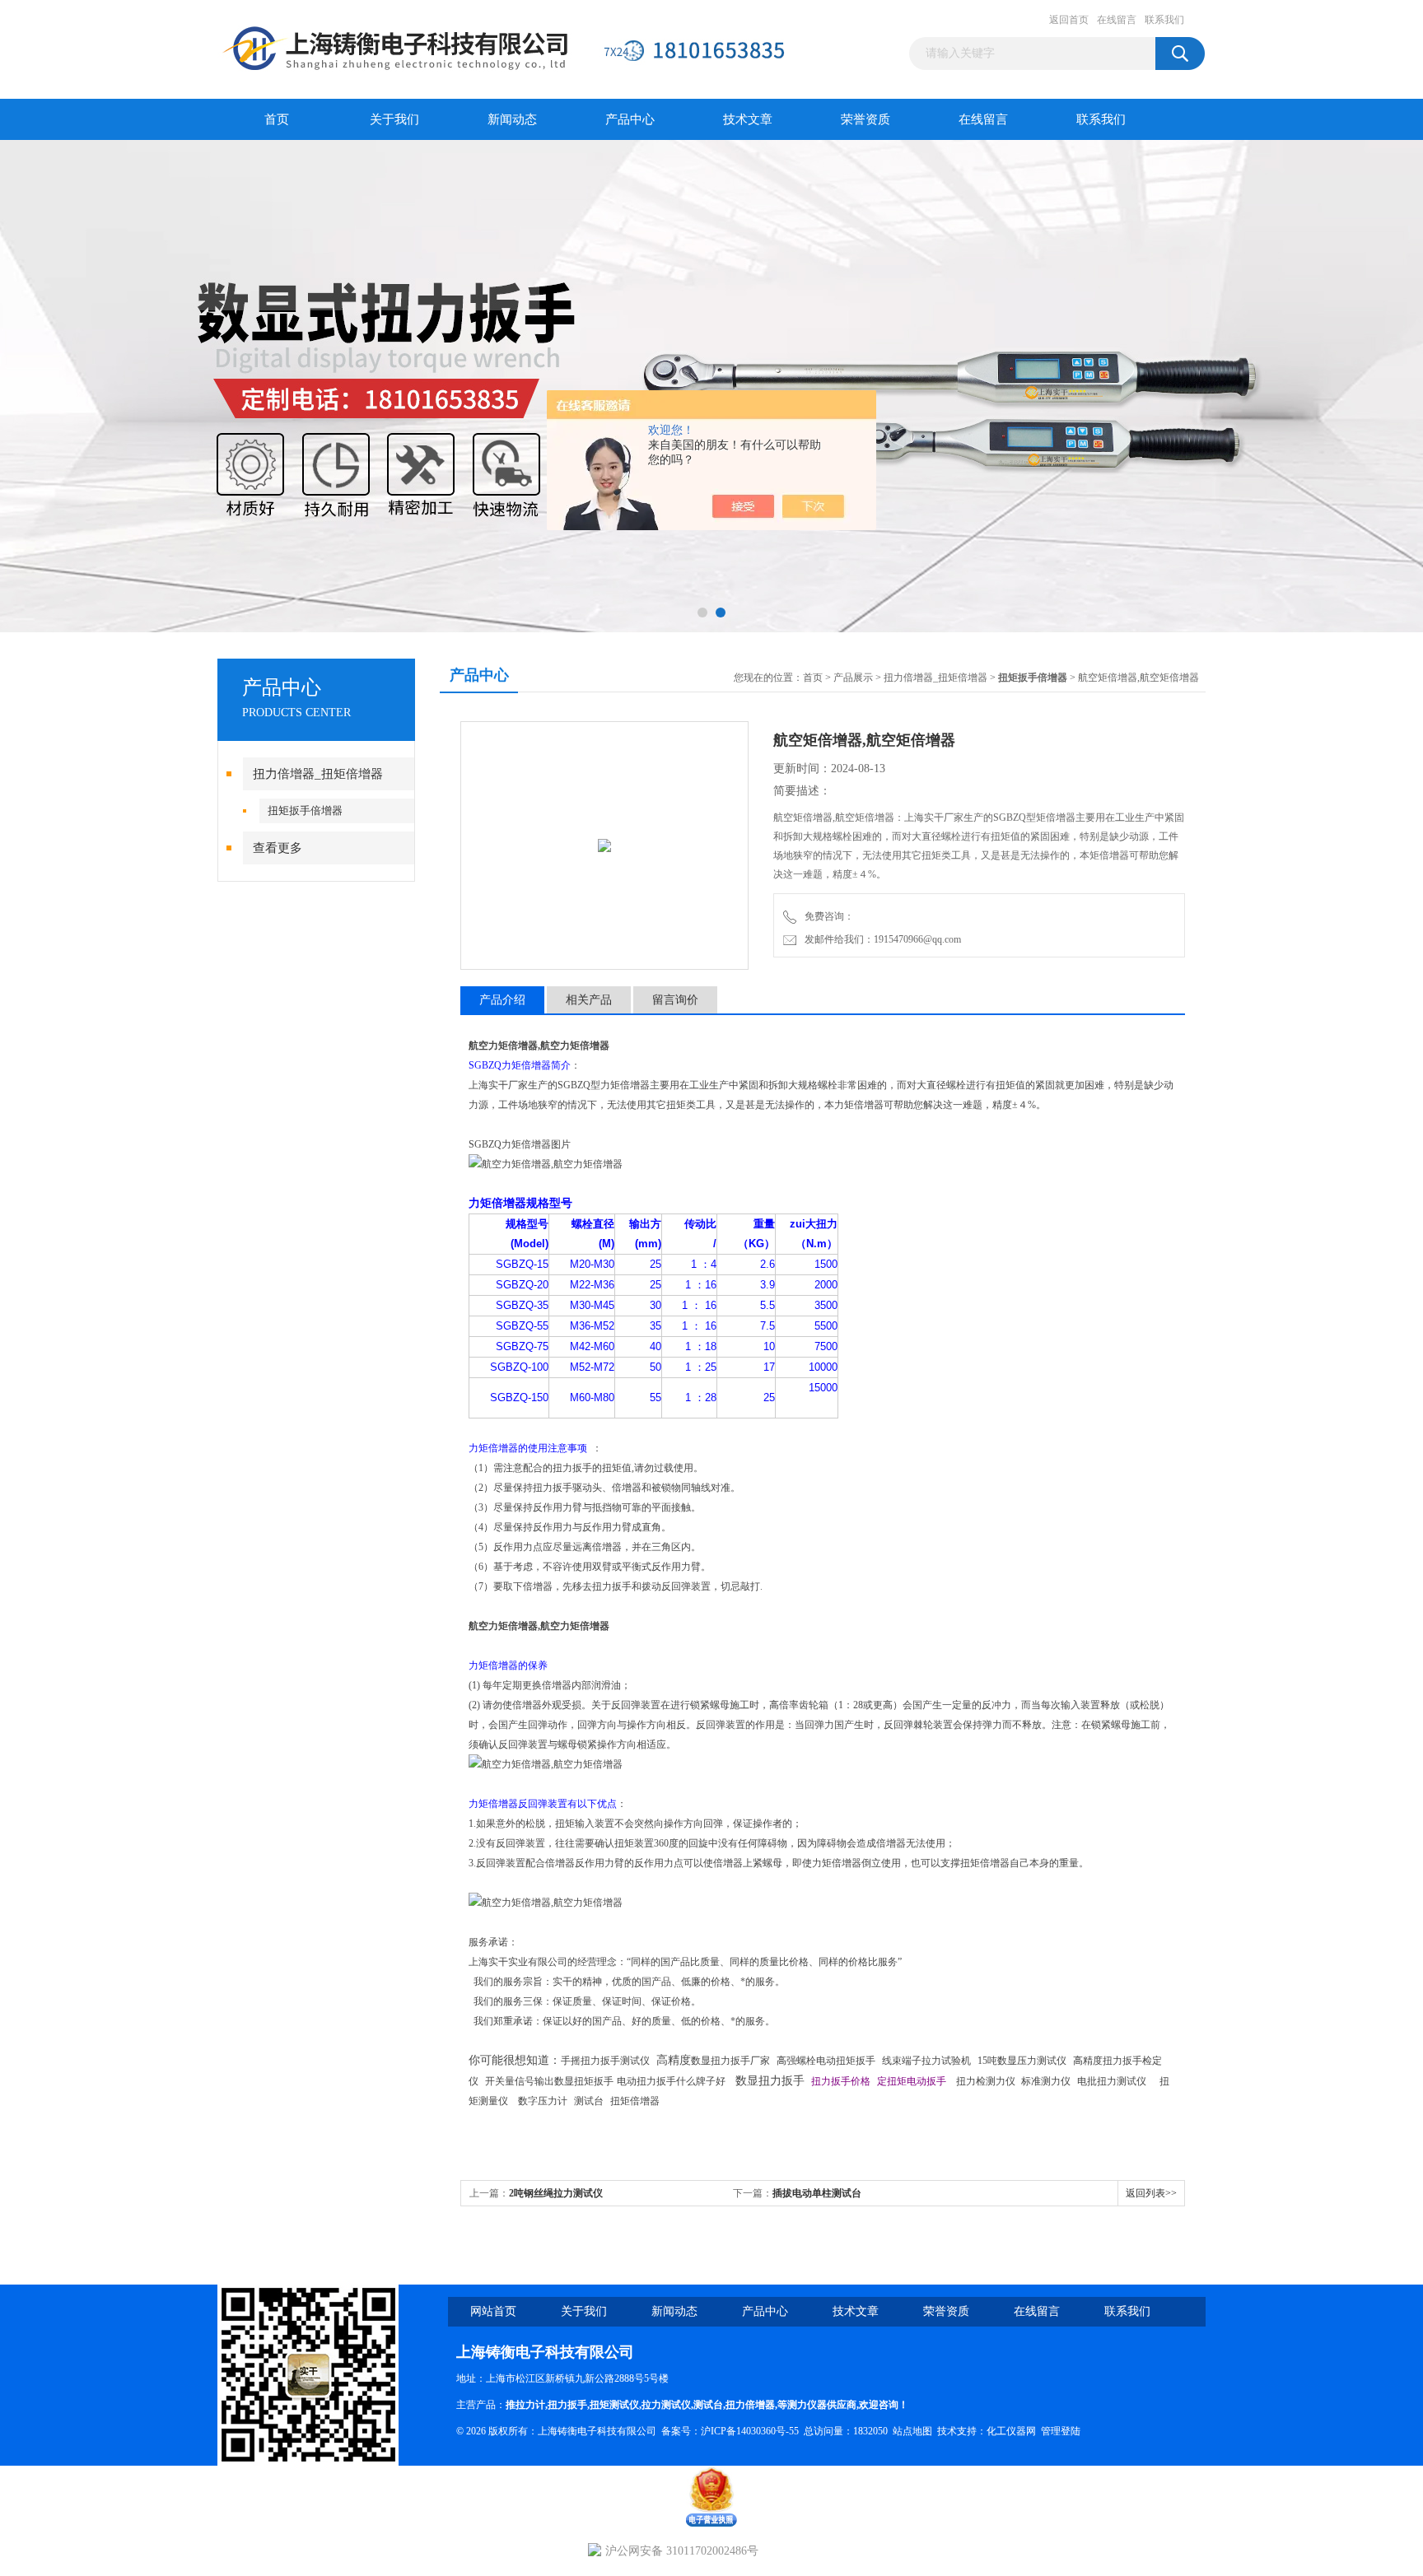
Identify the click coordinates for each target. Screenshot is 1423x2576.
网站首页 (493, 2311)
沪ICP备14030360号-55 (750, 2431)
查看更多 (278, 848)
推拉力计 (525, 2405)
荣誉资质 (865, 119)
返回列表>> (1151, 2193)
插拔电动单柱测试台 (817, 2193)
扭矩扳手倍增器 (305, 811)
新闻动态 (512, 119)
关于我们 (394, 119)
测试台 (708, 2405)
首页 (277, 119)
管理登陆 (1061, 2431)
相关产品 (589, 1000)
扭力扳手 (567, 2405)
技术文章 (748, 119)
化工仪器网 (1011, 2431)
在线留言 (1117, 20)
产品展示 (853, 678)
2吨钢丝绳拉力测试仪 (556, 2193)
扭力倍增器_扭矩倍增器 (318, 774)
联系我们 (1164, 20)
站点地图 (912, 2431)
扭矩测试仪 (614, 2405)
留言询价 (675, 1000)
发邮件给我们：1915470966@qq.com (880, 939)
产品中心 (630, 119)
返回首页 (1069, 20)
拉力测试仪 (666, 2405)
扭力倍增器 (750, 2405)
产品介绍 (502, 1000)
